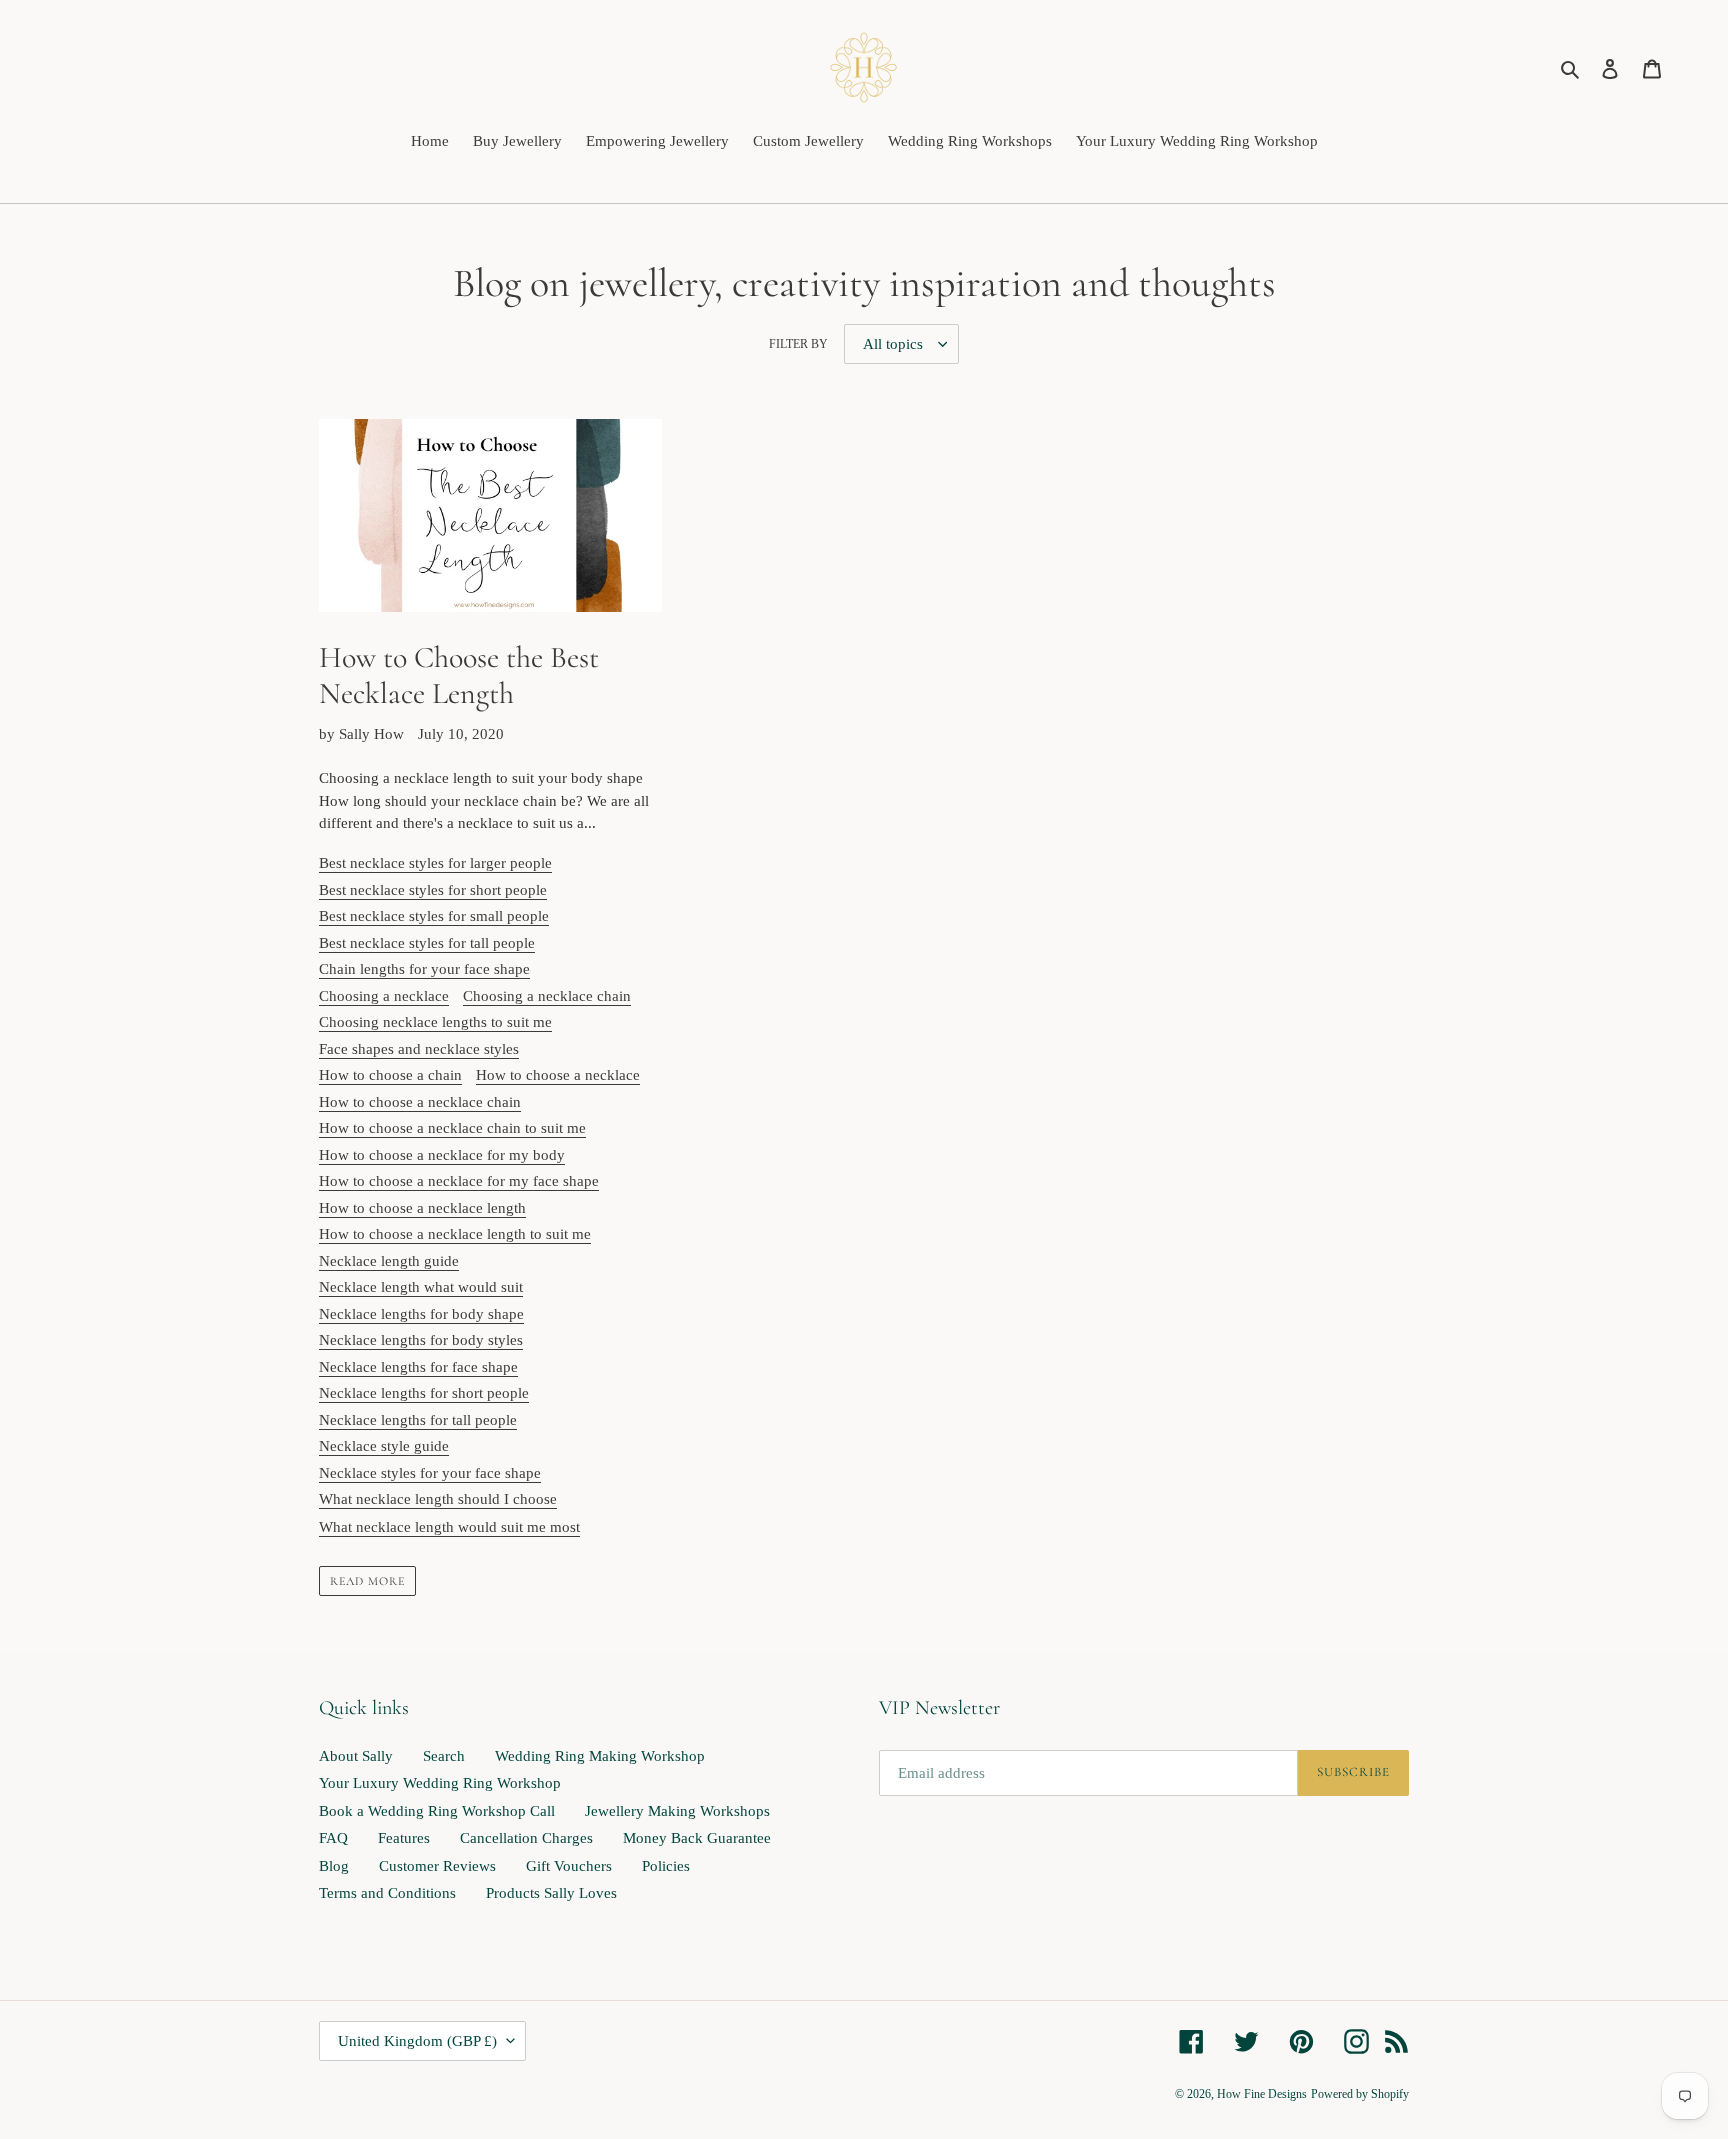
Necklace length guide (389, 1261)
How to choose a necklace (558, 1075)
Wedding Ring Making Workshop (600, 1756)
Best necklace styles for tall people (427, 943)
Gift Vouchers (569, 1866)
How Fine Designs (1262, 2094)
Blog (334, 1866)
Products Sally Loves (551, 1893)
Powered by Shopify (1360, 2094)
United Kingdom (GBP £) (417, 2041)
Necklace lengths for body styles (421, 1340)
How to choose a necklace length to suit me (455, 1234)
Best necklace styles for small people (434, 916)
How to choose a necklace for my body (442, 1155)
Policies (666, 1866)
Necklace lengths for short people (424, 1393)
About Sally (356, 1756)
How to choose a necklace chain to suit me (452, 1128)
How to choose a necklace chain (420, 1102)
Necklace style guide (384, 1446)
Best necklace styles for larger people (435, 863)
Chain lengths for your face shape (424, 969)
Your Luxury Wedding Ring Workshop (440, 1783)
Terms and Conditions (387, 1893)
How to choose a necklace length (422, 1208)
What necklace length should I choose (438, 1499)
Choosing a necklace (384, 996)
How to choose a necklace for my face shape (459, 1181)
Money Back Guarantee (697, 1838)
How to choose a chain (390, 1075)
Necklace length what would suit (421, 1287)
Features (404, 1838)
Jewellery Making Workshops (677, 1811)
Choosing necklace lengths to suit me (435, 1022)
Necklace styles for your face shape (430, 1473)
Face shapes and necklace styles (419, 1049)
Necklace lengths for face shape (418, 1367)
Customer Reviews (437, 1866)
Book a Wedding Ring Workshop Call (437, 1811)
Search (444, 1756)
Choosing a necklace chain (547, 996)
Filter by (798, 344)
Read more (367, 1581)
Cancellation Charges (526, 1838)
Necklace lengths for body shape (421, 1314)
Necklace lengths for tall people (418, 1420)
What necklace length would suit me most (449, 1527)
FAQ (333, 1838)
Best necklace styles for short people (433, 890)
